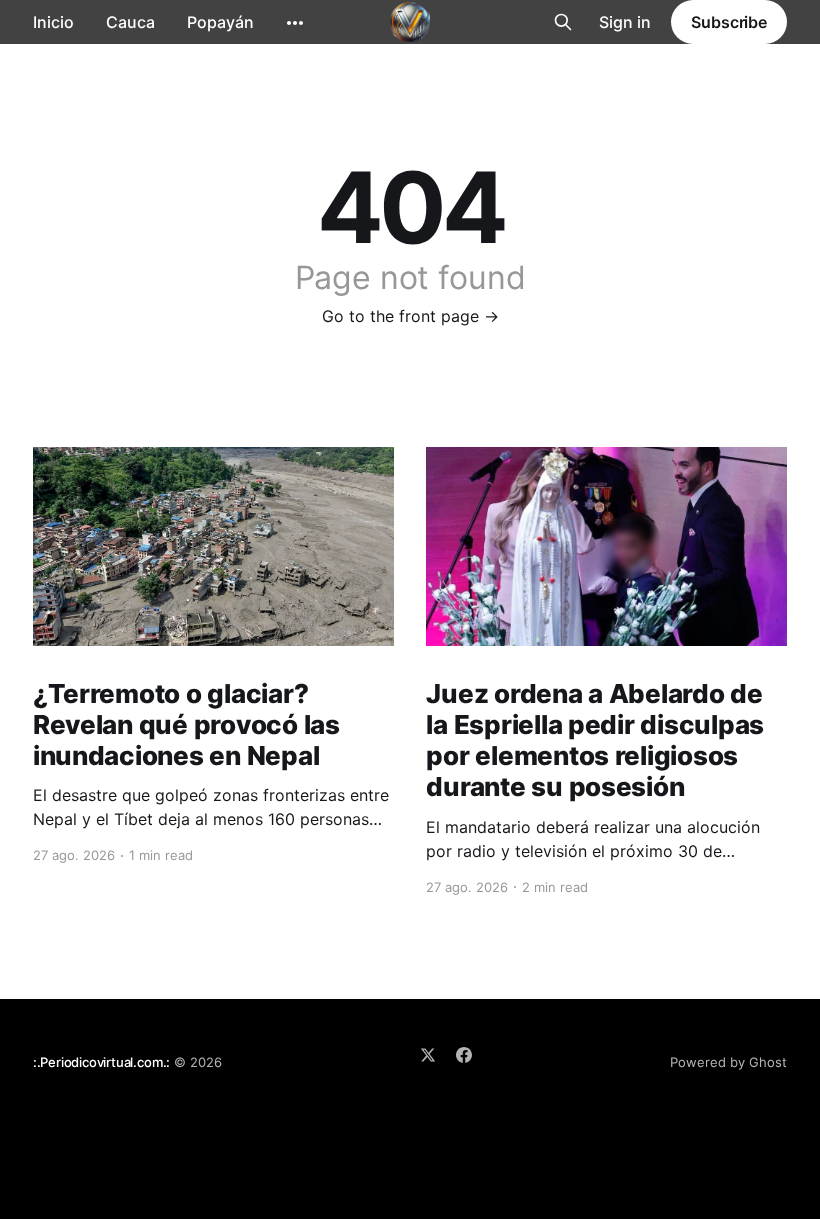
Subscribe (729, 22)
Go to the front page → (410, 316)
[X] (428, 1055)
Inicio (53, 22)
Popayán (220, 22)
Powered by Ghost (728, 1062)
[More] (295, 23)
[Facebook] (464, 1055)
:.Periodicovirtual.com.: (101, 1062)
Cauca (130, 22)
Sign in (625, 22)
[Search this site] (563, 22)
